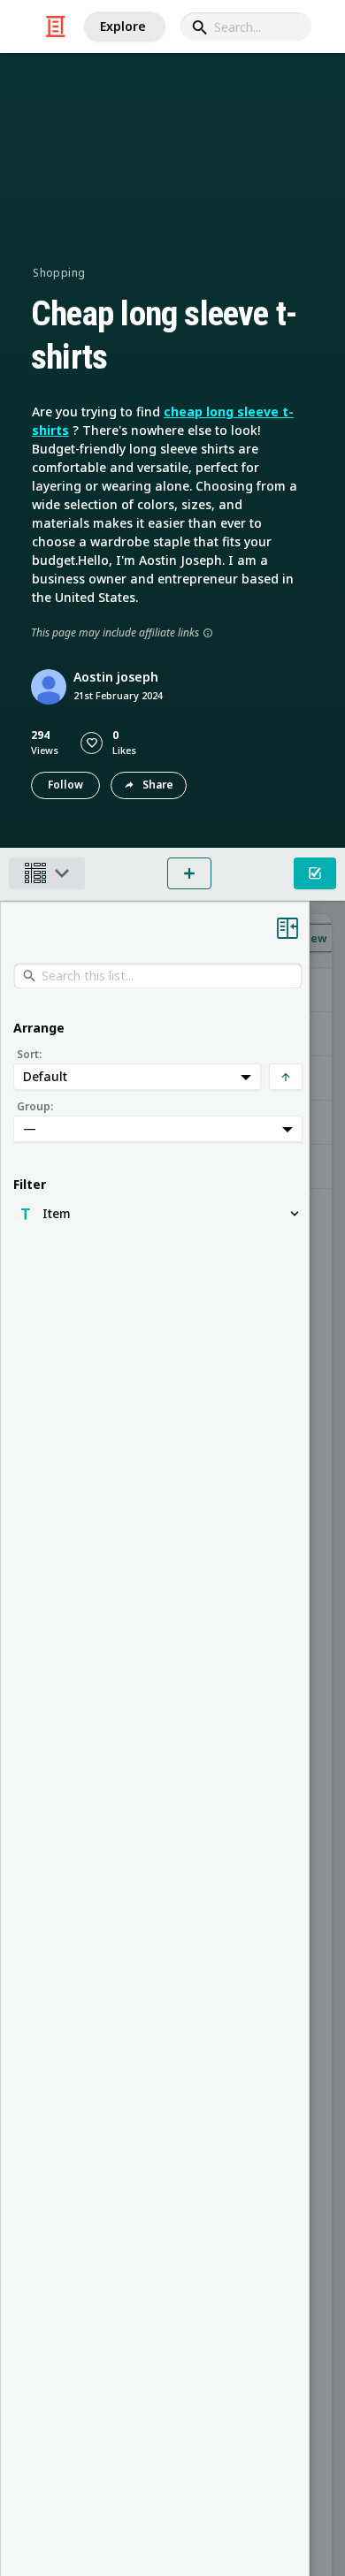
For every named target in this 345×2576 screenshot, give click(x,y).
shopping (59, 273)
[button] (92, 743)
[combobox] (246, 27)
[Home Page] (56, 27)
